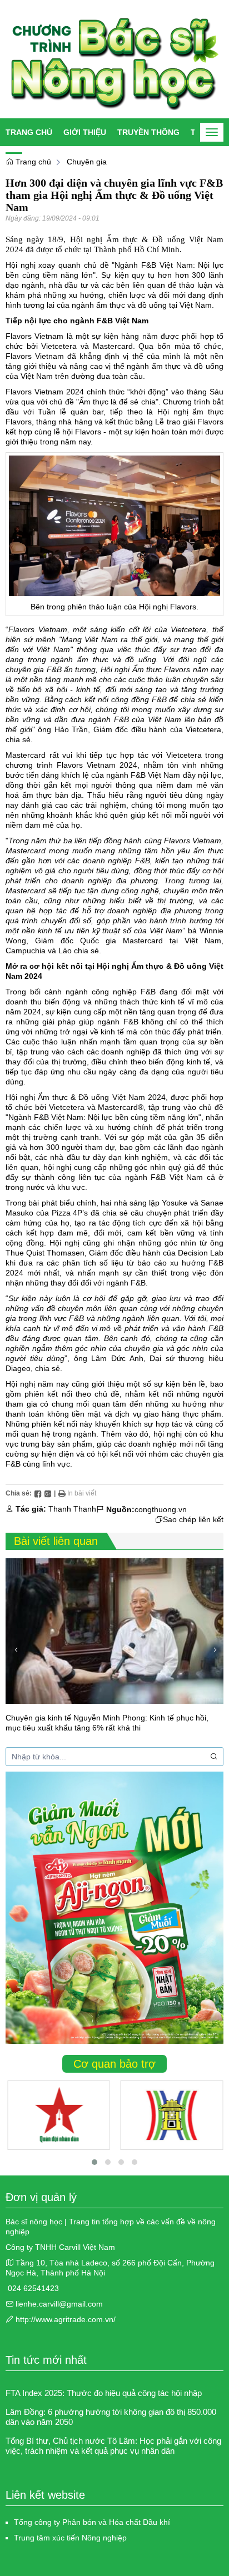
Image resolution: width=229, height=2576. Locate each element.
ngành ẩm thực (98, 305)
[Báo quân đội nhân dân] (59, 2115)
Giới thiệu (85, 132)
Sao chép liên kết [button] (193, 1519)
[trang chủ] (114, 59)
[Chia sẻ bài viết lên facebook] (38, 1493)
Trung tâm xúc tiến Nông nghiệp (70, 2538)
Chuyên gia (87, 162)
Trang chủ (29, 132)
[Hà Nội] (172, 2115)
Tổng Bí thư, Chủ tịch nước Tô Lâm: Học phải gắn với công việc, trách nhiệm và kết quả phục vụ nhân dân (113, 2446)
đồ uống (152, 305)
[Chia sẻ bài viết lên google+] (48, 1493)
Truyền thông (148, 132)
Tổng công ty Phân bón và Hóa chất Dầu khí (92, 2522)
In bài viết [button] (81, 1493)
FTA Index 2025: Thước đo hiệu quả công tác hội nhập (104, 2393)
